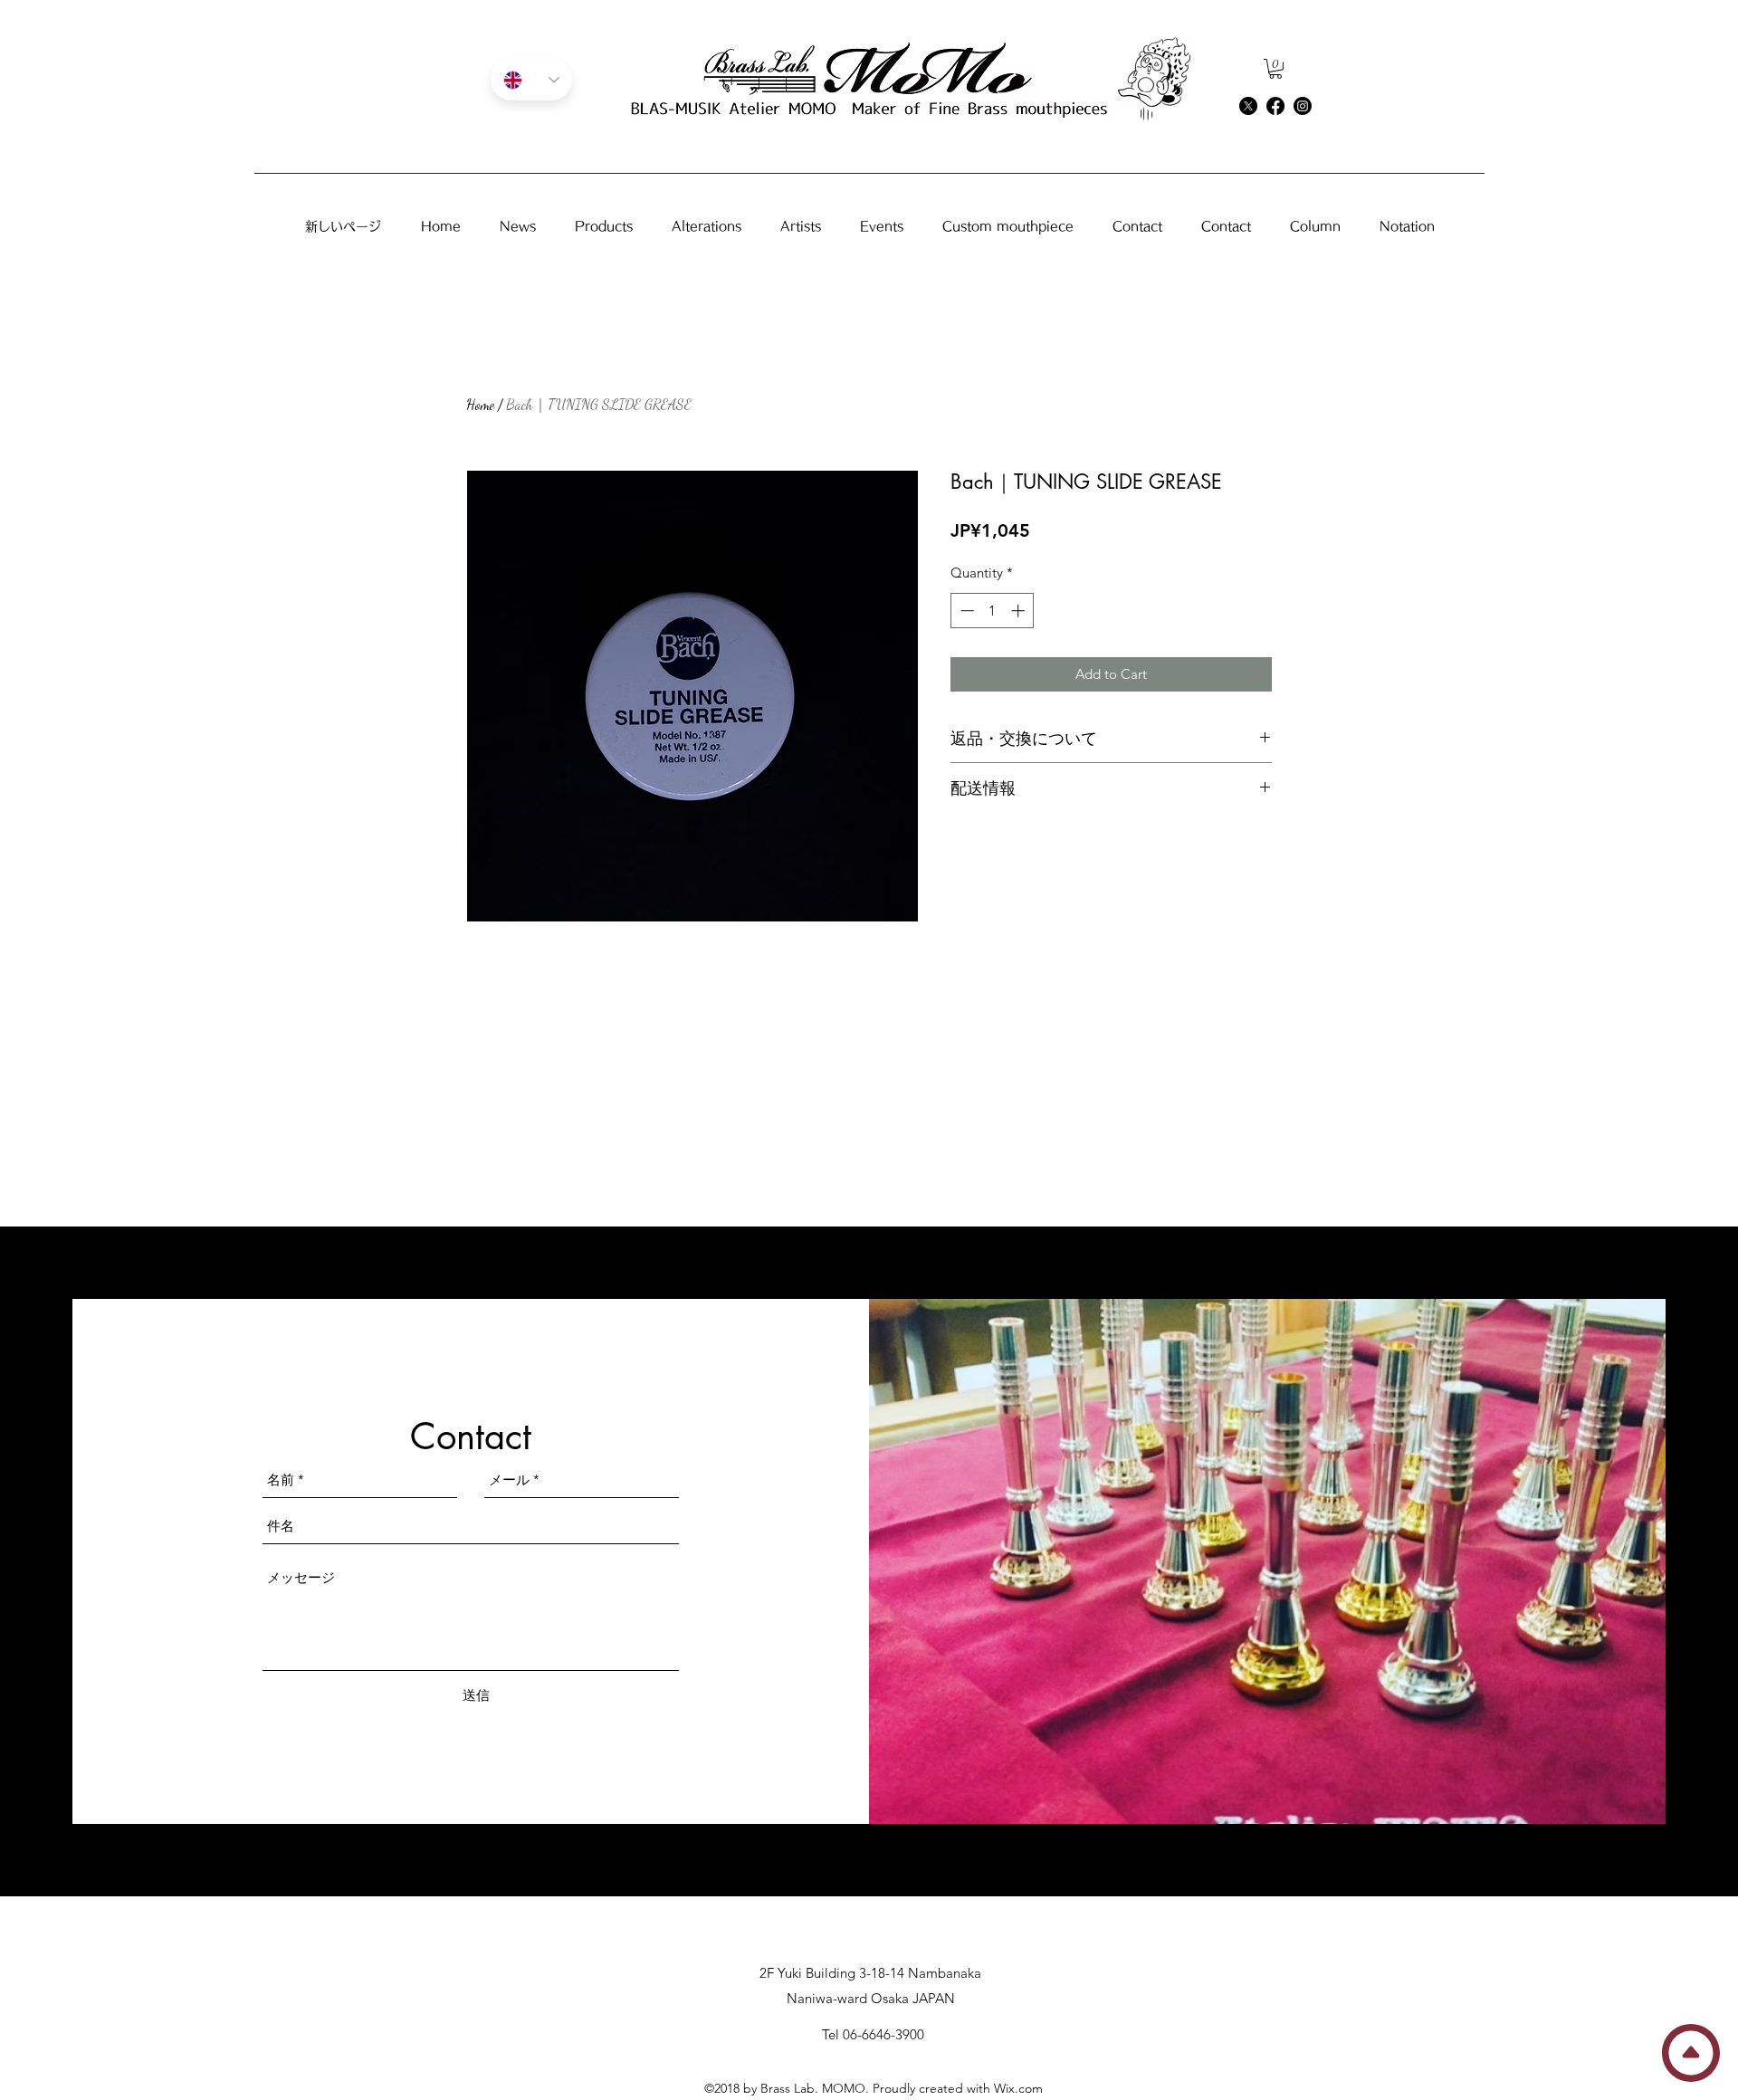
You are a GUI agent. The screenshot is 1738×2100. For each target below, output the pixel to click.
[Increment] (1020, 611)
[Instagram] (1303, 106)
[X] (1248, 106)
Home (480, 404)
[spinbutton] (993, 611)
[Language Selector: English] (531, 80)
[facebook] (1275, 106)
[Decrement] (965, 611)
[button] (1275, 69)
